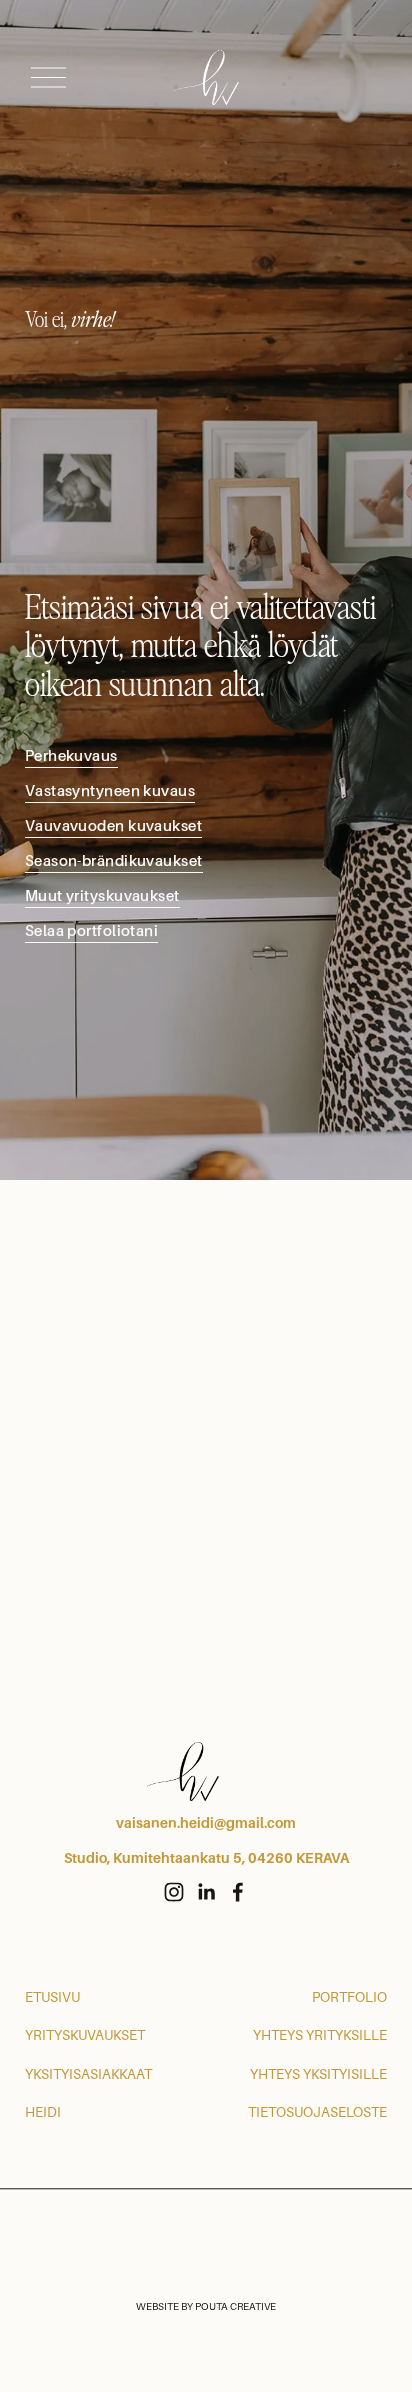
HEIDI (43, 2112)
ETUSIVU (52, 1997)
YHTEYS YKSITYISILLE (318, 2074)
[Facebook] (238, 1892)
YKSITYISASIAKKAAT (88, 2074)
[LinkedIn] (206, 1892)
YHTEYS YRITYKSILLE (320, 2035)
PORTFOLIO (349, 1997)
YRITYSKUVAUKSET (85, 2035)
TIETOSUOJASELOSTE (317, 2112)
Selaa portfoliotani (92, 931)
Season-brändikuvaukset (114, 861)
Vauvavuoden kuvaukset (113, 826)
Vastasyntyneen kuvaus (110, 791)
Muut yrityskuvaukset (102, 896)
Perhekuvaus (71, 756)
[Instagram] (174, 1892)
